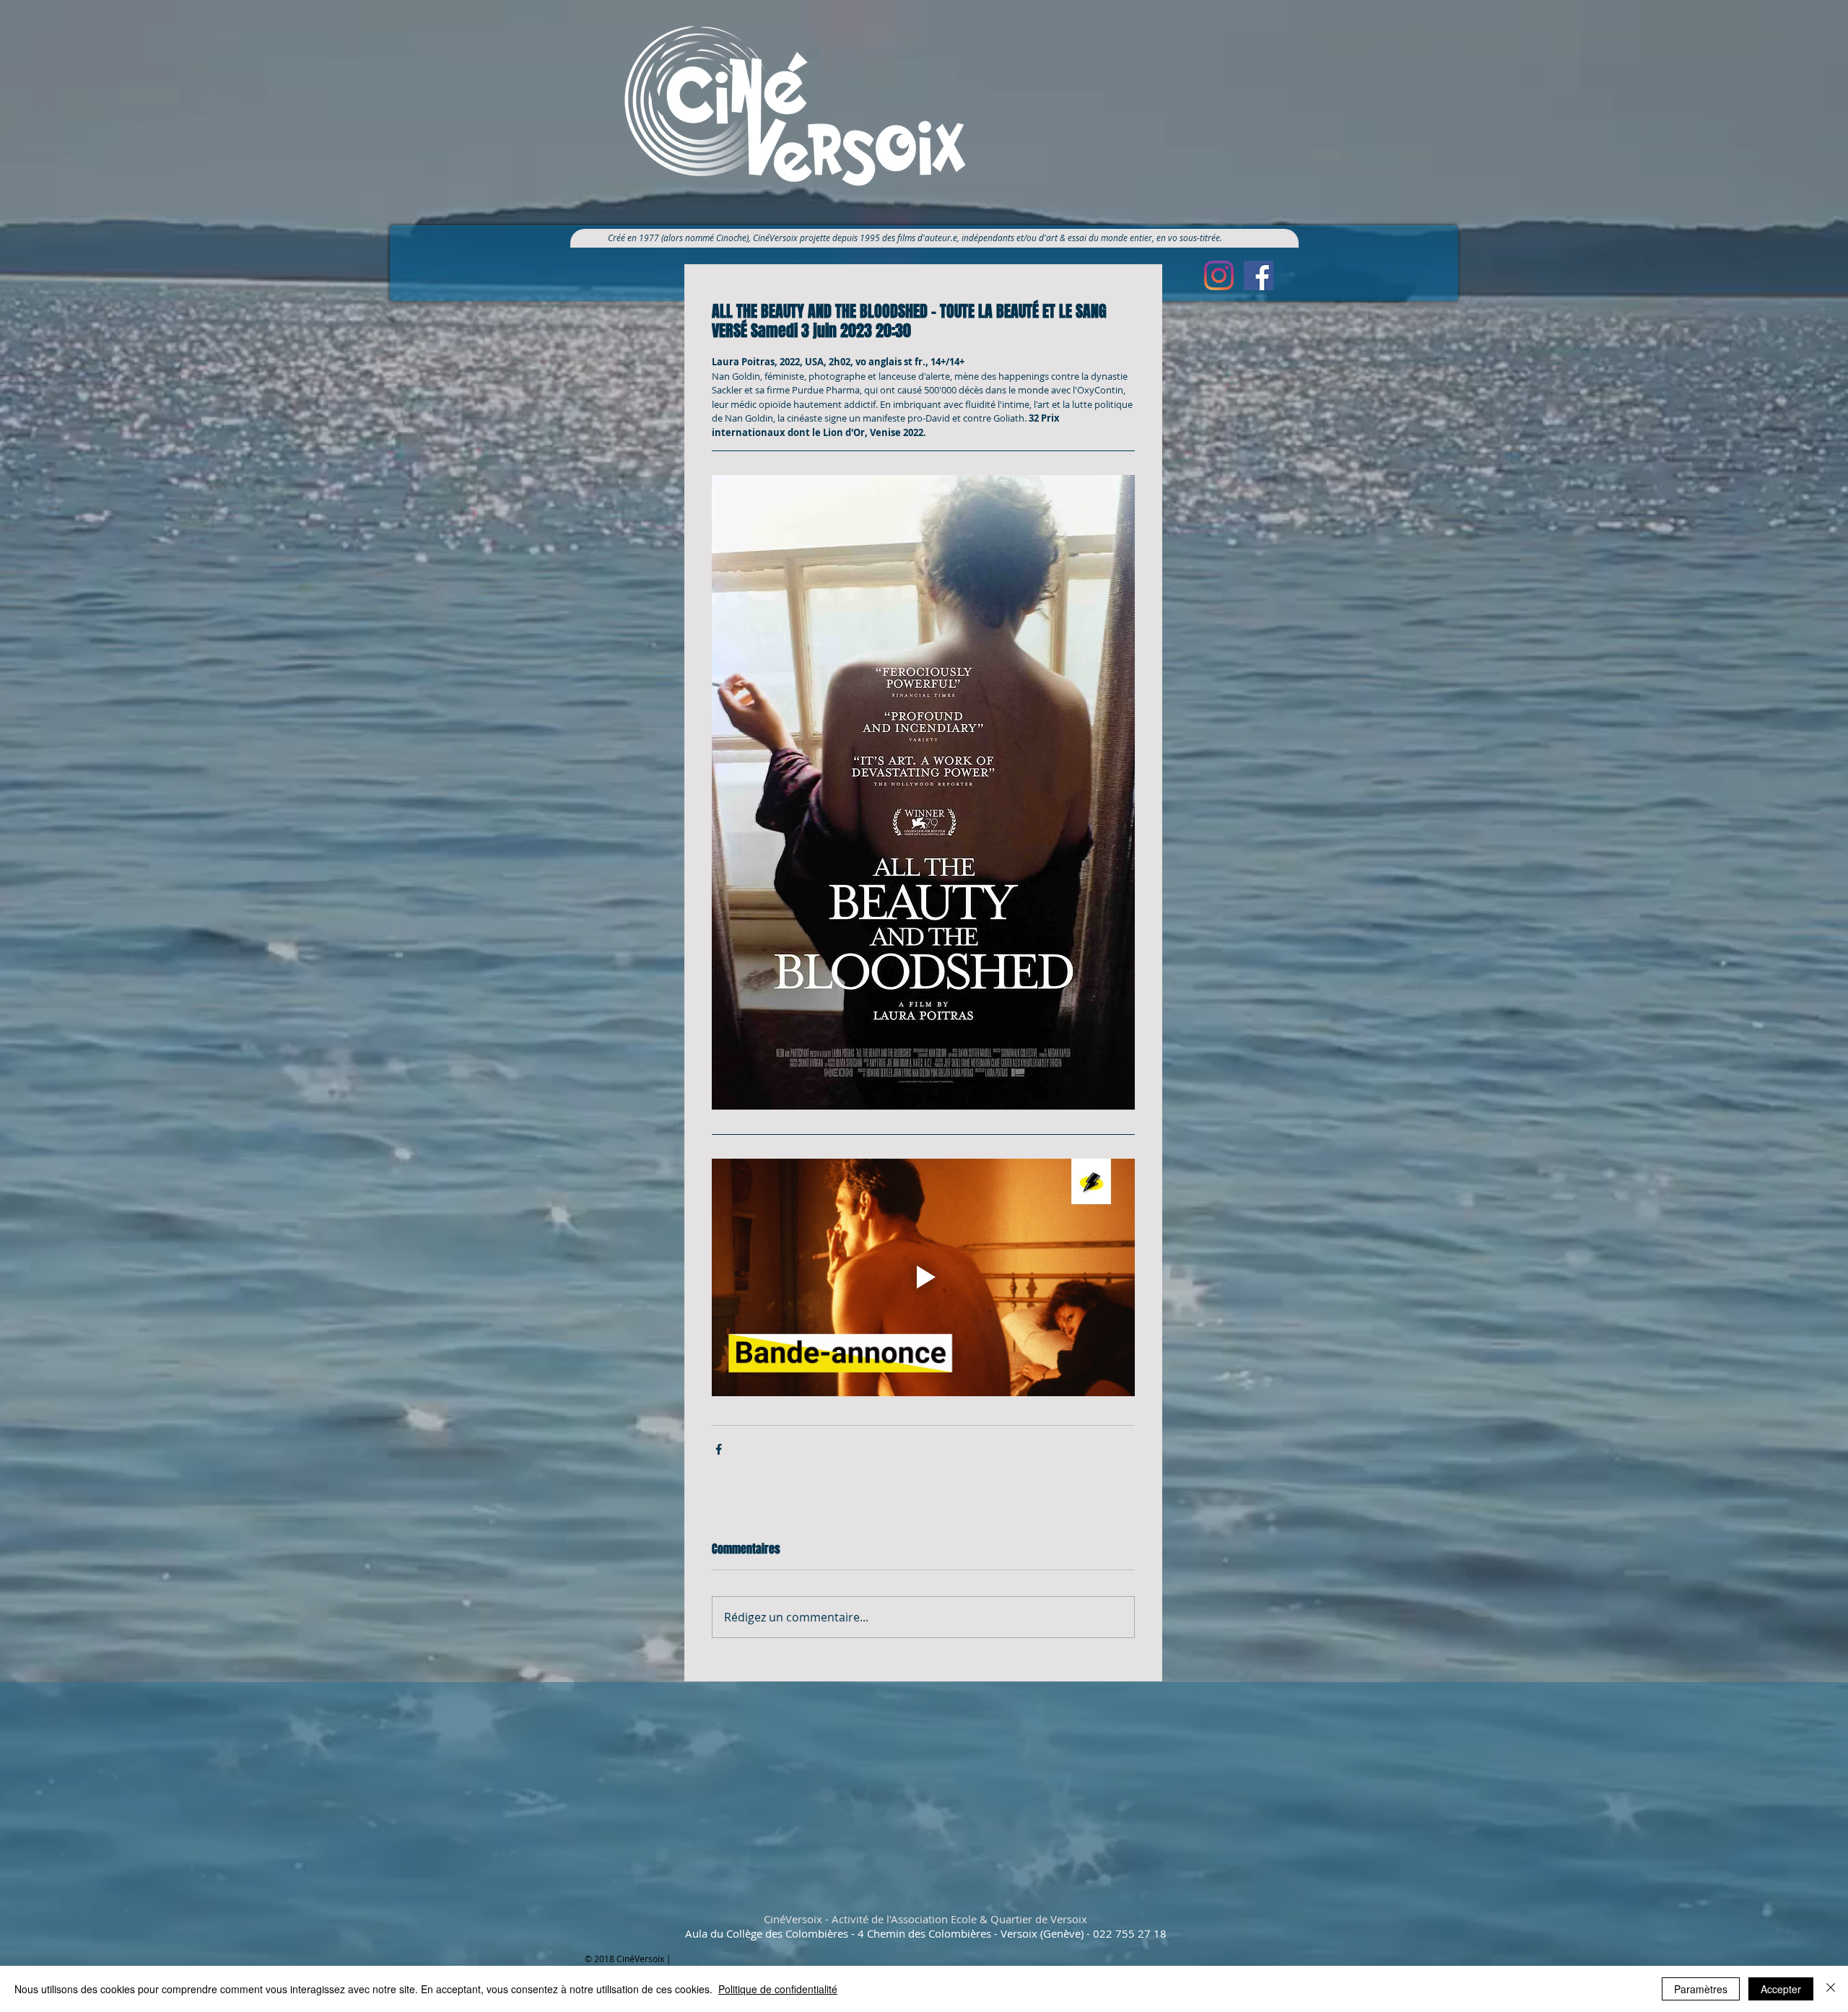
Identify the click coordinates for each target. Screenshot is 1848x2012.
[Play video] (923, 1278)
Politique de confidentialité (778, 1989)
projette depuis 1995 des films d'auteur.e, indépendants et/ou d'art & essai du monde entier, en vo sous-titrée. (1016, 238)
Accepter (1781, 1989)
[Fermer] (1831, 1989)
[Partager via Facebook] (719, 1449)
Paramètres (1701, 1989)
